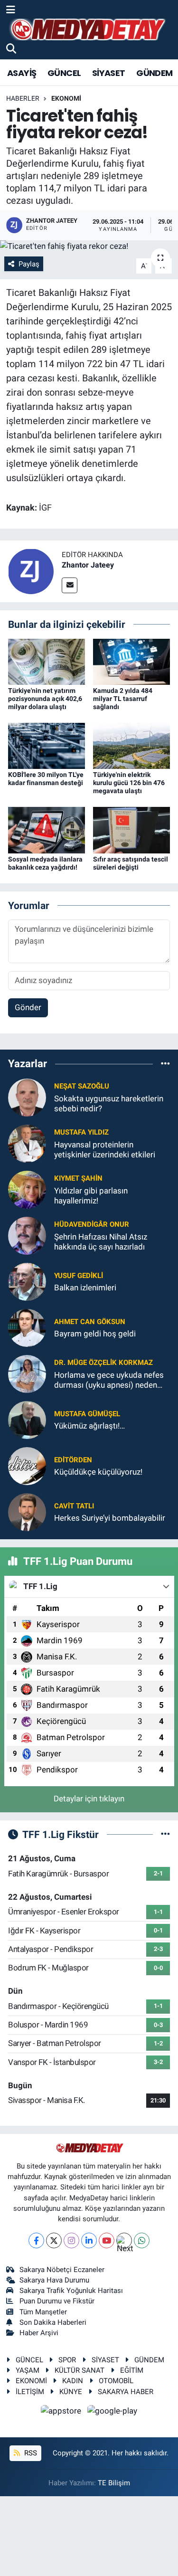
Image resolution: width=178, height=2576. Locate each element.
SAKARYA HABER (126, 2392)
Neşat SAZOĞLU (82, 1086)
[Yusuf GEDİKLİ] (27, 1281)
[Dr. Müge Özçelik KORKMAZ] (27, 1373)
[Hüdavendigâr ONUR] (27, 1235)
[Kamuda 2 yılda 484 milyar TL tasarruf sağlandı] (131, 661)
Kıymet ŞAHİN (78, 1178)
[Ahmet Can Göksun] (27, 1327)
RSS (30, 2453)
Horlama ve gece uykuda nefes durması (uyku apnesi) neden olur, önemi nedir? (109, 1380)
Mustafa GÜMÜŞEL (87, 1414)
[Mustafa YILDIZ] (27, 1143)
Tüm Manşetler (43, 2312)
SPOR (67, 2360)
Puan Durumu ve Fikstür (57, 2301)
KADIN (73, 2381)
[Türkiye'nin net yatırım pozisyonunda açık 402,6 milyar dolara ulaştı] (47, 661)
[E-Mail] (70, 585)
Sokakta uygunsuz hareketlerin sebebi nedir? (109, 1103)
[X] (54, 2240)
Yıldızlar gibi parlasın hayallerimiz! (91, 1196)
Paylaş (29, 264)
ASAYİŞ (22, 73)
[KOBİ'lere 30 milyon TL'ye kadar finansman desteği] (47, 745)
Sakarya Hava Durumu (54, 2280)
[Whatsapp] (142, 2240)
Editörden (73, 1460)
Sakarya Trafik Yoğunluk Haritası (71, 2291)
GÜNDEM (154, 73)
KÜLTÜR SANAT (80, 2370)
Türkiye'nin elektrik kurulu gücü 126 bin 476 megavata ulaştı (129, 783)
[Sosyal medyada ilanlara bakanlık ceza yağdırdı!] (47, 829)
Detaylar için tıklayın (89, 1799)
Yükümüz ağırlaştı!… (89, 1426)
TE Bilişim (114, 2483)
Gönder (28, 1007)
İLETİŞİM (30, 2392)
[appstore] (62, 2412)
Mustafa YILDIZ (81, 1132)
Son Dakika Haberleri (53, 2322)
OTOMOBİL (116, 2381)
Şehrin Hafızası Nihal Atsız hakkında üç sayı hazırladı (101, 1242)
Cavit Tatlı (74, 1506)
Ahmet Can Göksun (90, 1322)
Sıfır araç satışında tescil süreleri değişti (131, 863)
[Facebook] (36, 2240)
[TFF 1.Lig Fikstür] (165, 1834)
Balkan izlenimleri (85, 1288)
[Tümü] (165, 1064)
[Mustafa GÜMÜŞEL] (27, 1419)
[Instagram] (71, 2240)
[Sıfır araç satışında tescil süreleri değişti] (131, 829)
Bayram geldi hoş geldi (95, 1334)
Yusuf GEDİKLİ (79, 1276)
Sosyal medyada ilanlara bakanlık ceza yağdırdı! (45, 863)
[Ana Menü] (11, 10)
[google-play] (112, 2412)
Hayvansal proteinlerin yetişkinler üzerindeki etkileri (105, 1150)
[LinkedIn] (89, 2240)
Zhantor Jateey (88, 565)
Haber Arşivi (39, 2333)
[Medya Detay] (87, 30)
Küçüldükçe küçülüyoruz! (98, 1472)
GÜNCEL (64, 73)
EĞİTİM (132, 2370)
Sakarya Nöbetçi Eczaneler (62, 2270)
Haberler (23, 98)
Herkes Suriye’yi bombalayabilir (110, 1518)
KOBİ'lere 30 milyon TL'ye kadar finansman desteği (46, 779)
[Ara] (11, 49)
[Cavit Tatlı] (27, 1511)
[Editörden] (27, 1465)
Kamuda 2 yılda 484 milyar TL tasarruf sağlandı (123, 699)
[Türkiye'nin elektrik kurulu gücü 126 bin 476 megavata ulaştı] (131, 745)
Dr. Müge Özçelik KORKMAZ (103, 1363)
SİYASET (109, 73)
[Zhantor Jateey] (31, 571)
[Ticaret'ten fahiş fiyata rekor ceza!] (89, 246)
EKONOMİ (66, 98)
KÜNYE (71, 2392)
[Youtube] (107, 2240)
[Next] (124, 2240)
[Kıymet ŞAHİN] (27, 1189)
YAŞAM (28, 2370)
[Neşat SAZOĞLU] (27, 1097)
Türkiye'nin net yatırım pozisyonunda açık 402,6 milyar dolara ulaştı (45, 699)
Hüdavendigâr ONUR (92, 1224)
